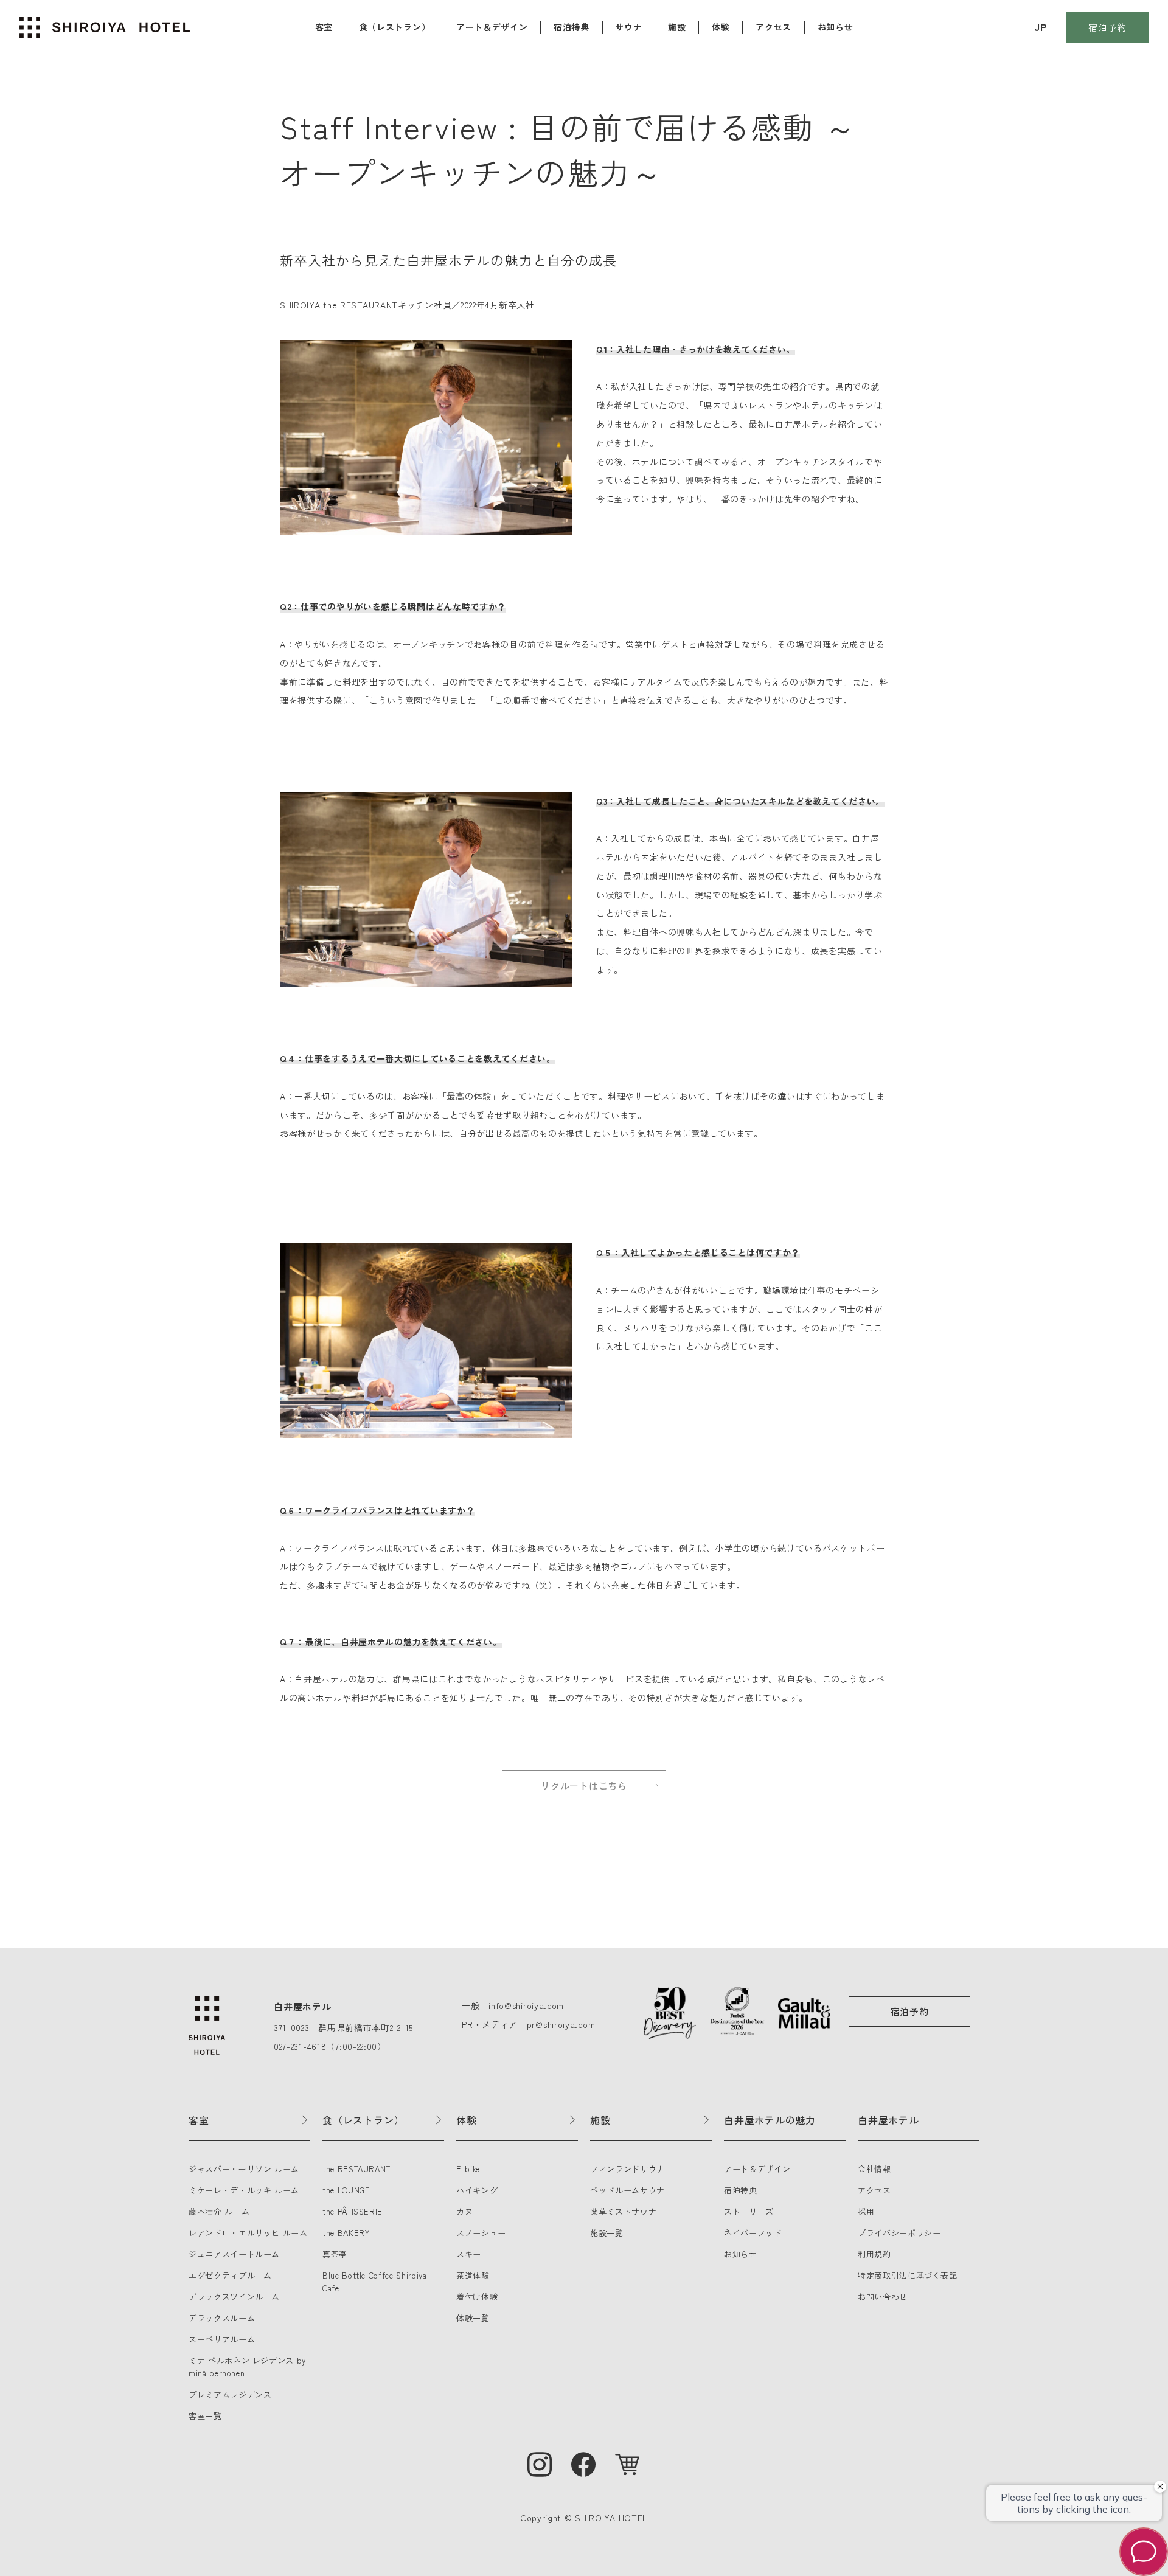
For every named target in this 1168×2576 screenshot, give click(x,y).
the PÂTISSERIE (353, 2211)
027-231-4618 (300, 2046)
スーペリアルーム (222, 2339)
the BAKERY (346, 2233)
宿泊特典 (572, 27)
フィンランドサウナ (627, 2169)
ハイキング (477, 2190)
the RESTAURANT (356, 2169)
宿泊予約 (1107, 27)
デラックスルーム (222, 2318)
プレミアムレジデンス (230, 2394)
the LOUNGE (346, 2190)
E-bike (468, 2169)
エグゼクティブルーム (230, 2275)
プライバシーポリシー (899, 2233)
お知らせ (836, 27)
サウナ (628, 27)
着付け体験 (477, 2297)
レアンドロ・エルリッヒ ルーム (248, 2233)
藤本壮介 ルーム (219, 2211)
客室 (324, 27)
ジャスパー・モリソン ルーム (244, 2169)
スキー (469, 2254)
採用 (866, 2211)
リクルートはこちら (584, 1786)
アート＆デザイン (492, 27)
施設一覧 (607, 2233)
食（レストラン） (395, 27)
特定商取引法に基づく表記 (908, 2275)
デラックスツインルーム (234, 2297)
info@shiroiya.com (526, 2005)
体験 (721, 27)
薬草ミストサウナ (623, 2211)
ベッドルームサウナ (627, 2190)
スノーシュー (481, 2233)
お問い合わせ (883, 2297)
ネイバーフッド (753, 2233)
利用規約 (874, 2254)
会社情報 (874, 2169)
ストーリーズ (749, 2211)
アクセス (773, 27)
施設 (677, 27)
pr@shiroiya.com (561, 2024)
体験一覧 (473, 2318)
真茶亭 (335, 2254)
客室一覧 (205, 2416)
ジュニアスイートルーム (234, 2254)
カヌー (469, 2211)
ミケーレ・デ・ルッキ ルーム (244, 2190)
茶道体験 (473, 2275)
